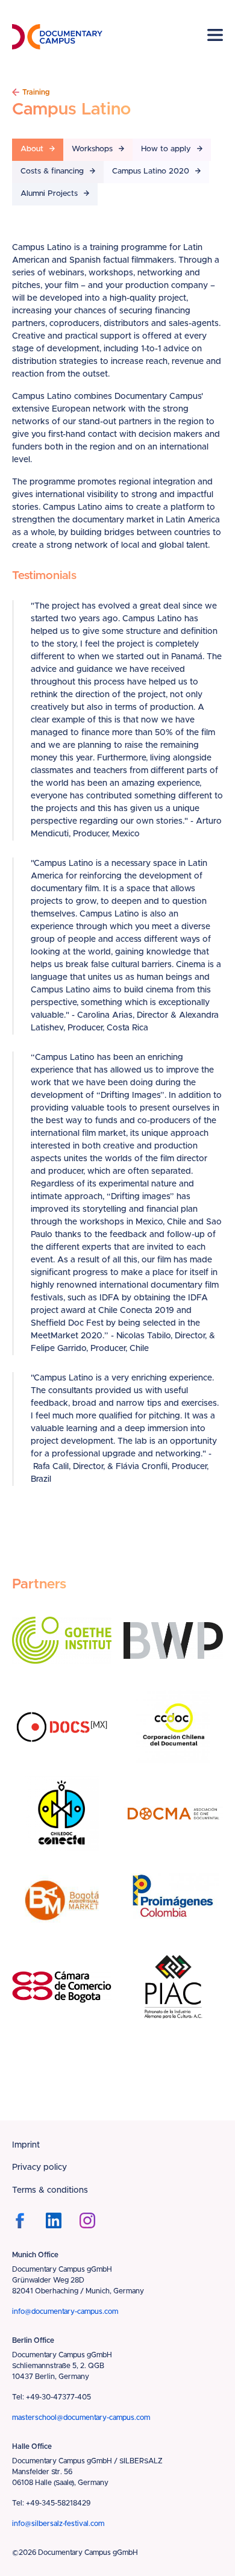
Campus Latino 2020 (151, 171)
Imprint (26, 2145)
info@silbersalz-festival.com (58, 2524)
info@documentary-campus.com (65, 2311)
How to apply (166, 149)
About (32, 149)
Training (36, 92)
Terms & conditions (50, 2190)
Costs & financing (52, 171)
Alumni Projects (49, 194)
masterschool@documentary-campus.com (81, 2418)
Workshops (92, 149)
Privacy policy (39, 2167)
